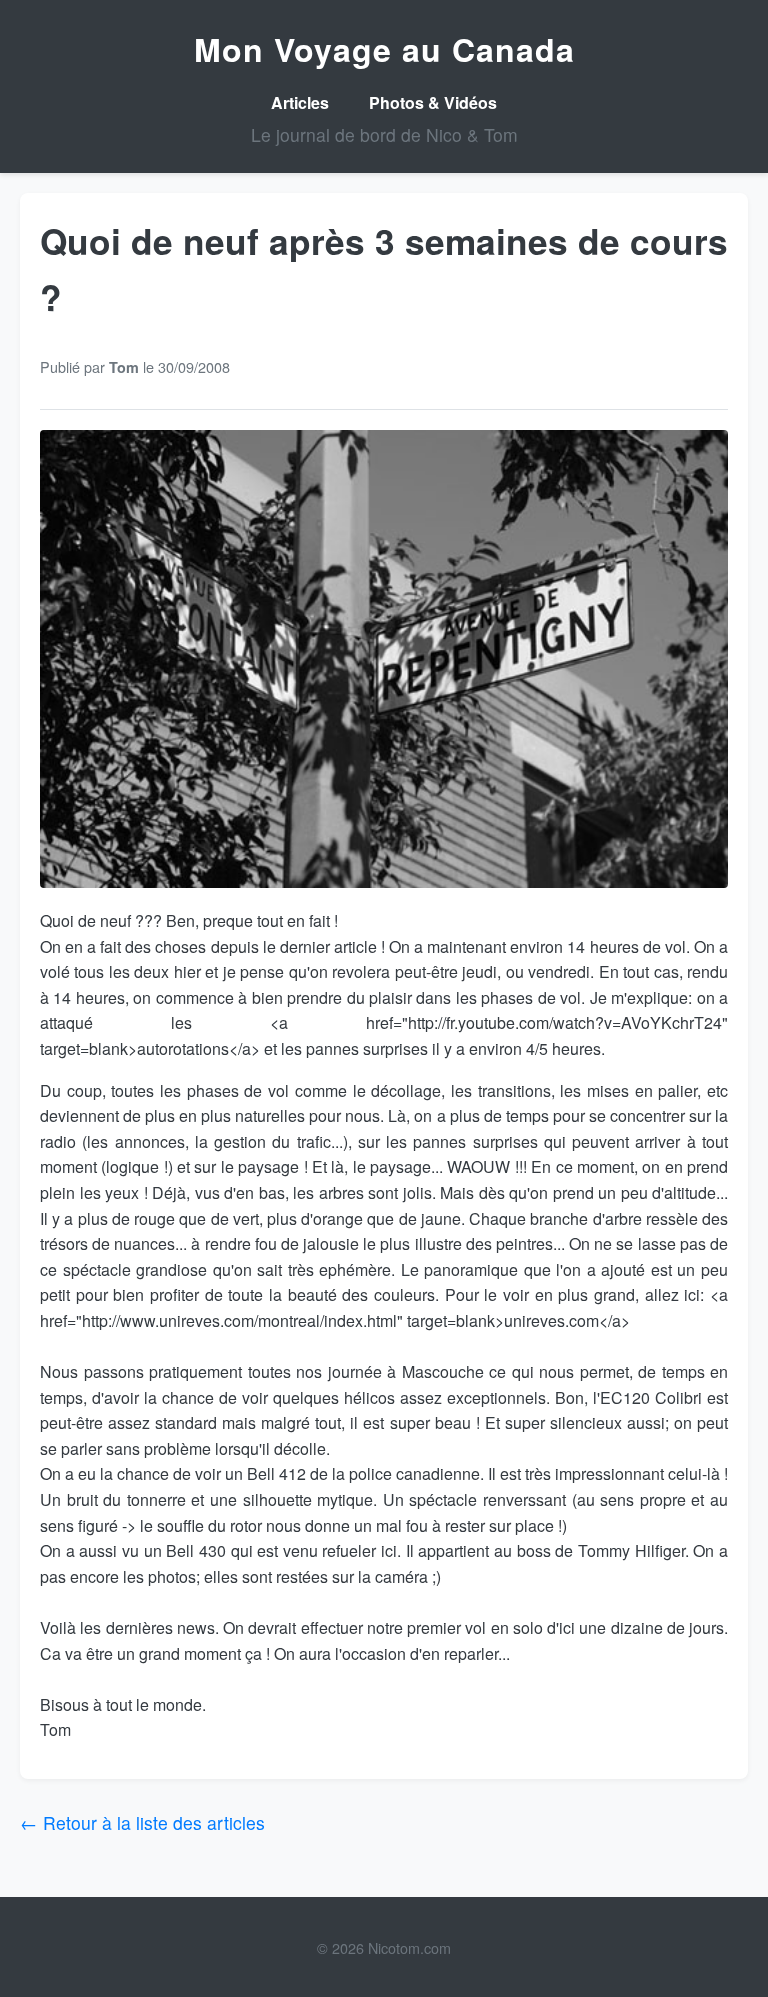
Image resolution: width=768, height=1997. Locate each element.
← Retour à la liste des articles (142, 1822)
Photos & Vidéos (433, 102)
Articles (300, 102)
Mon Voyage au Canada (384, 49)
